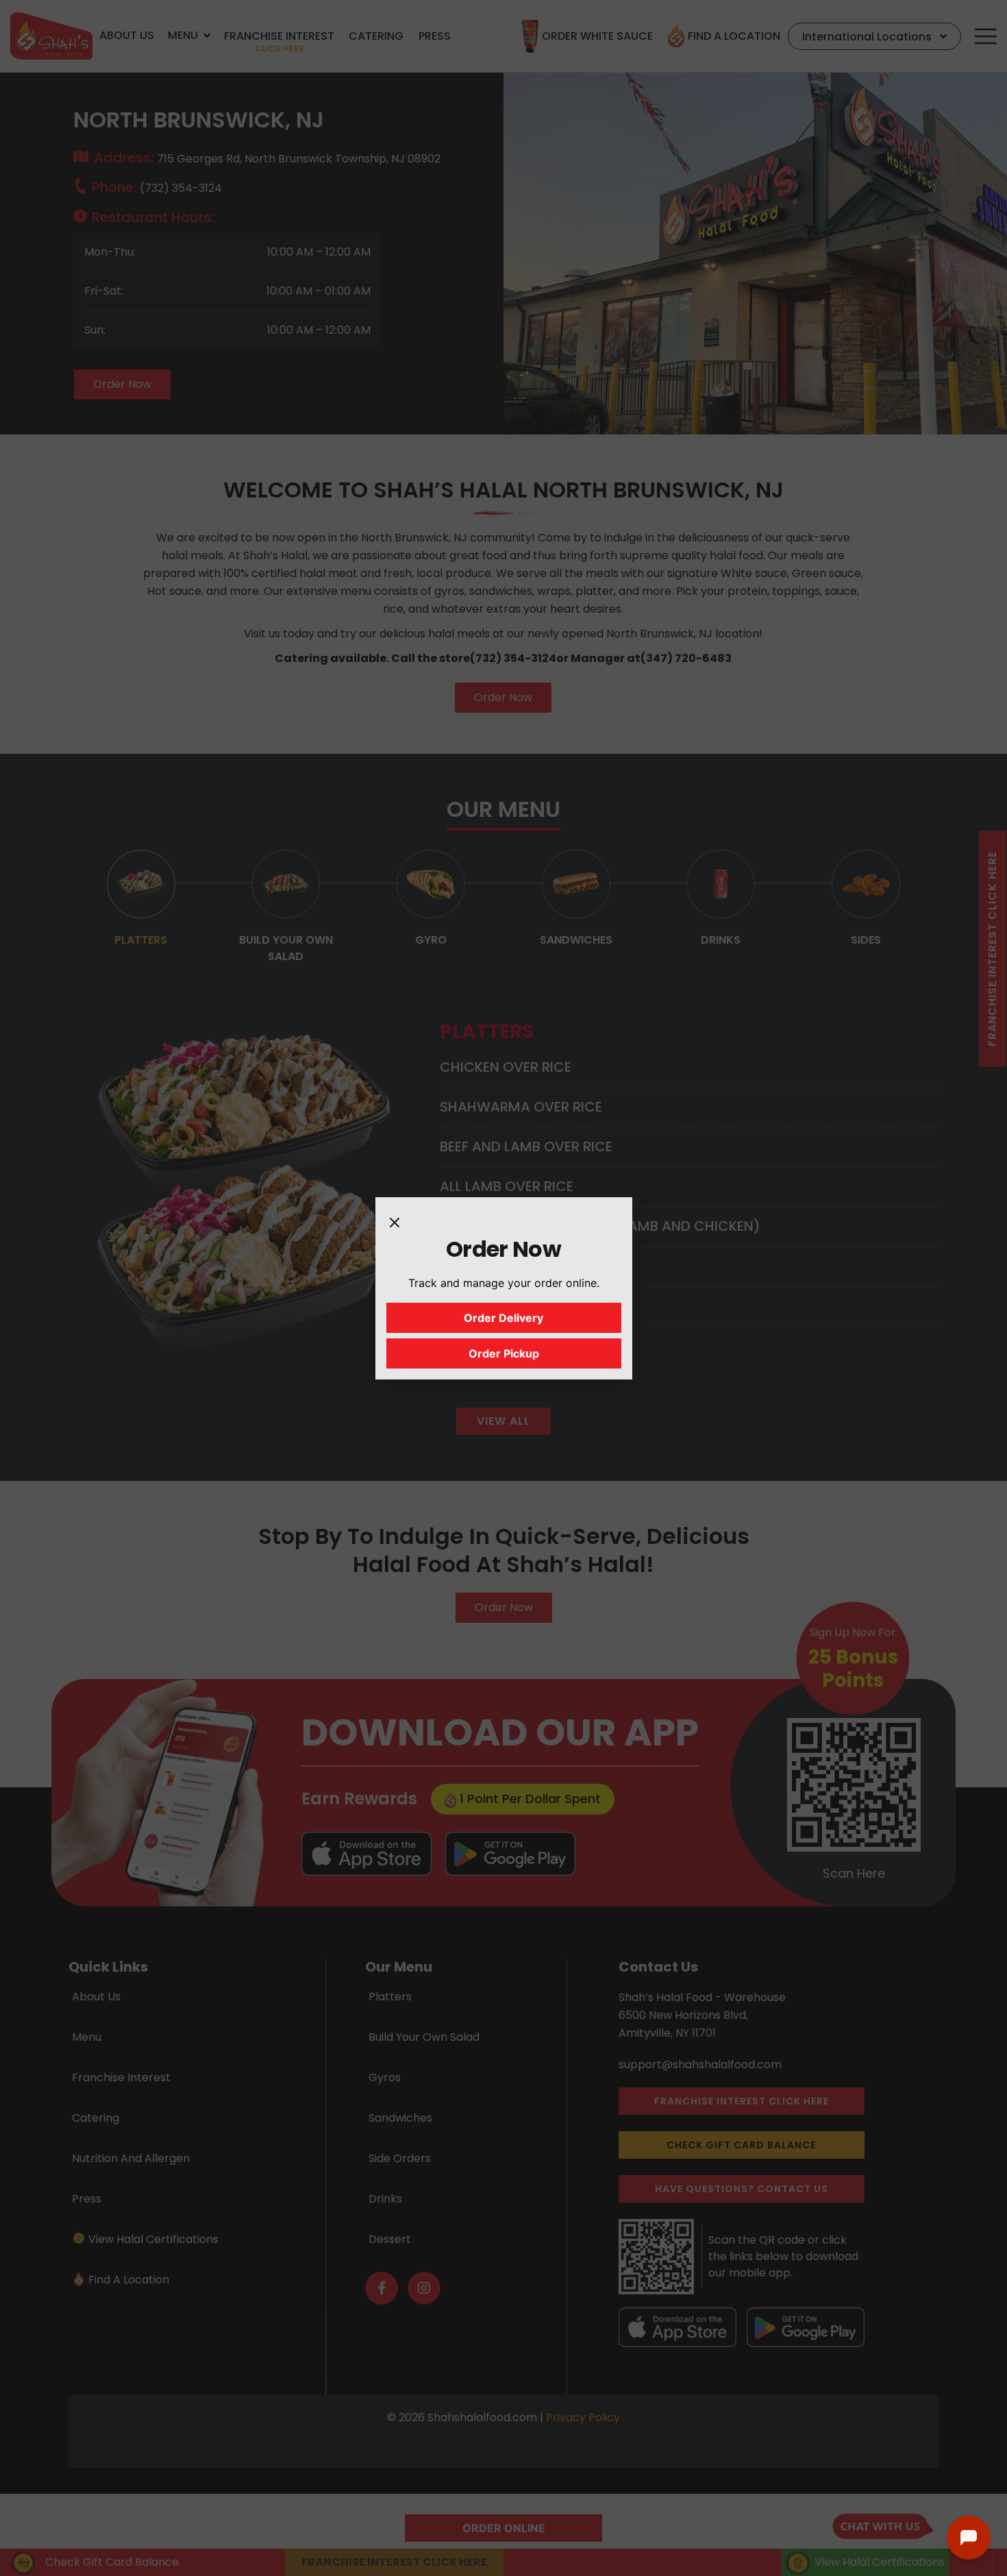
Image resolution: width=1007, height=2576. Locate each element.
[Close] (395, 1222)
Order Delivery (503, 1318)
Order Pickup (504, 1353)
